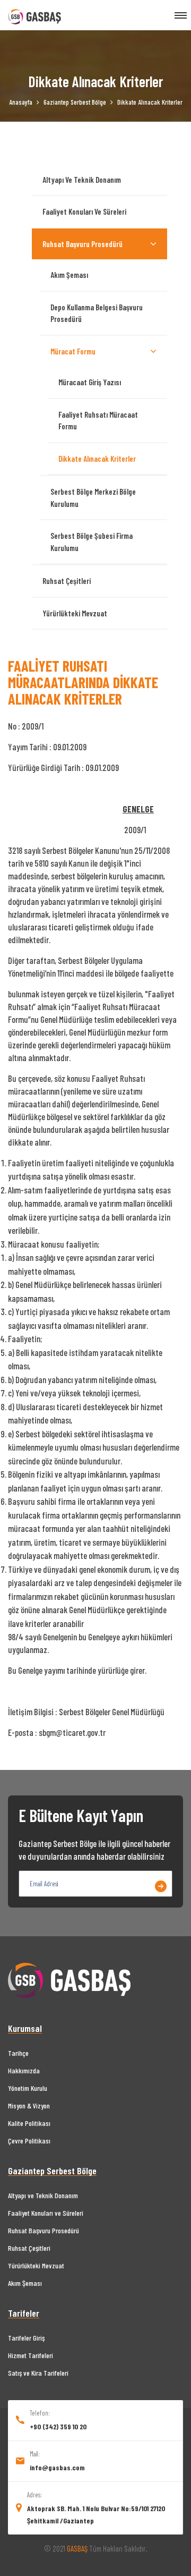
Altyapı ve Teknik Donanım (82, 180)
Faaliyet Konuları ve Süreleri (84, 211)
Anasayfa (21, 102)
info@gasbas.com (57, 2467)
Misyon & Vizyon (29, 2105)
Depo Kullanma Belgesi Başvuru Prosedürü (97, 313)
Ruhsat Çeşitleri (67, 581)
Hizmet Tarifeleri (31, 2355)
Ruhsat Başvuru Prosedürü (83, 244)
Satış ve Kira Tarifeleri (38, 2373)
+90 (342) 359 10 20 (58, 2426)
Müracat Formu (73, 351)
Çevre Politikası (29, 2141)
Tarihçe (18, 2053)
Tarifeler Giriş (26, 2338)
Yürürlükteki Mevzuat (75, 613)
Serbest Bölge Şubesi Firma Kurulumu (92, 542)
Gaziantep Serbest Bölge (75, 102)
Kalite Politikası (29, 2123)
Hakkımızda (24, 2070)
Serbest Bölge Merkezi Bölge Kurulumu (93, 498)
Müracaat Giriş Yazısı (90, 382)
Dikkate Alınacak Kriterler (97, 459)
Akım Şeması (69, 275)
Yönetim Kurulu (28, 2088)
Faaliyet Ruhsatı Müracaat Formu (98, 421)
